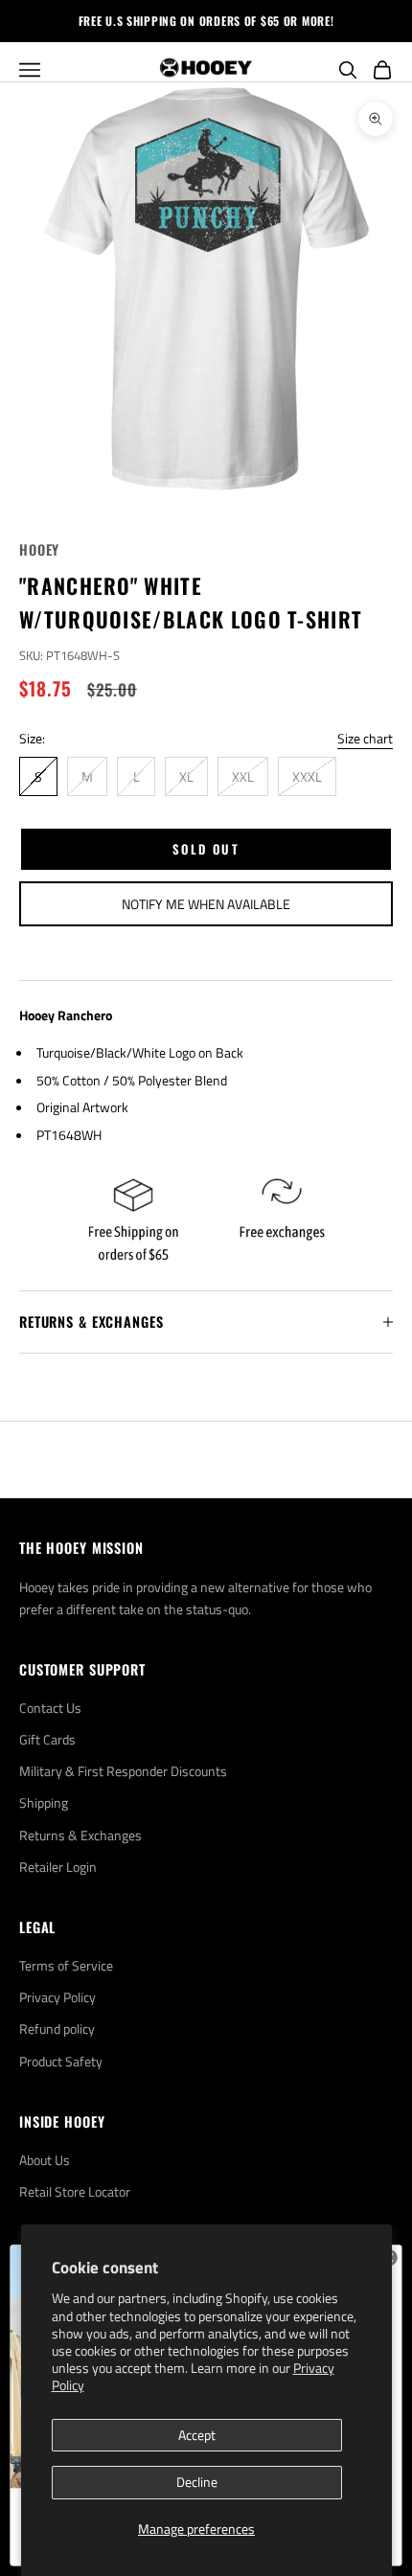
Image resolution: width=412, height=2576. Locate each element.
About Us (45, 2160)
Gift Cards (47, 1739)
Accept (197, 2435)
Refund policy (57, 2029)
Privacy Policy (57, 1997)
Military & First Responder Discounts (123, 1771)
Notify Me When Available (206, 904)
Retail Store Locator (75, 2191)
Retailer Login (58, 1867)
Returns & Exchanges (80, 1835)
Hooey (39, 549)
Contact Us (50, 1708)
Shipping (44, 1802)
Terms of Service (66, 1965)
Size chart (365, 738)
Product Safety (61, 2061)
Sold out (206, 849)
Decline (197, 2482)
